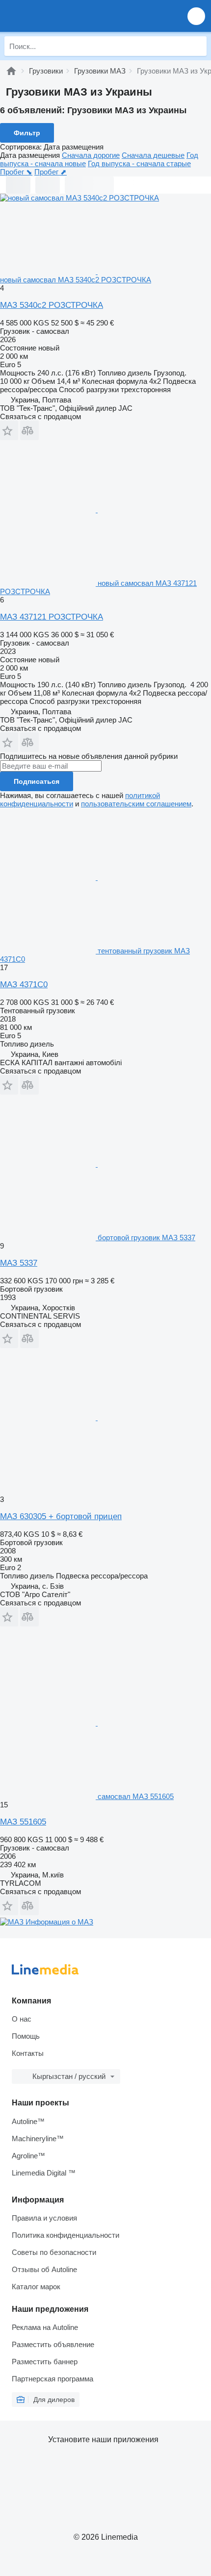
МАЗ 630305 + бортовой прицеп (61, 1516)
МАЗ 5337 (19, 1263)
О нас (22, 2019)
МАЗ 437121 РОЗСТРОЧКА (52, 617)
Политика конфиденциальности (66, 2235)
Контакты (28, 2053)
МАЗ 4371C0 (24, 985)
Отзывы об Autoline (44, 2269)
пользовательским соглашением (136, 804)
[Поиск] (197, 46)
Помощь (26, 2036)
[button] (196, 16)
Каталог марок (36, 2287)
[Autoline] (11, 71)
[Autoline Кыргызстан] (64, 16)
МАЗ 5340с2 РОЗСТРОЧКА (52, 305)
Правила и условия (44, 2218)
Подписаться (37, 781)
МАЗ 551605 (23, 1822)
